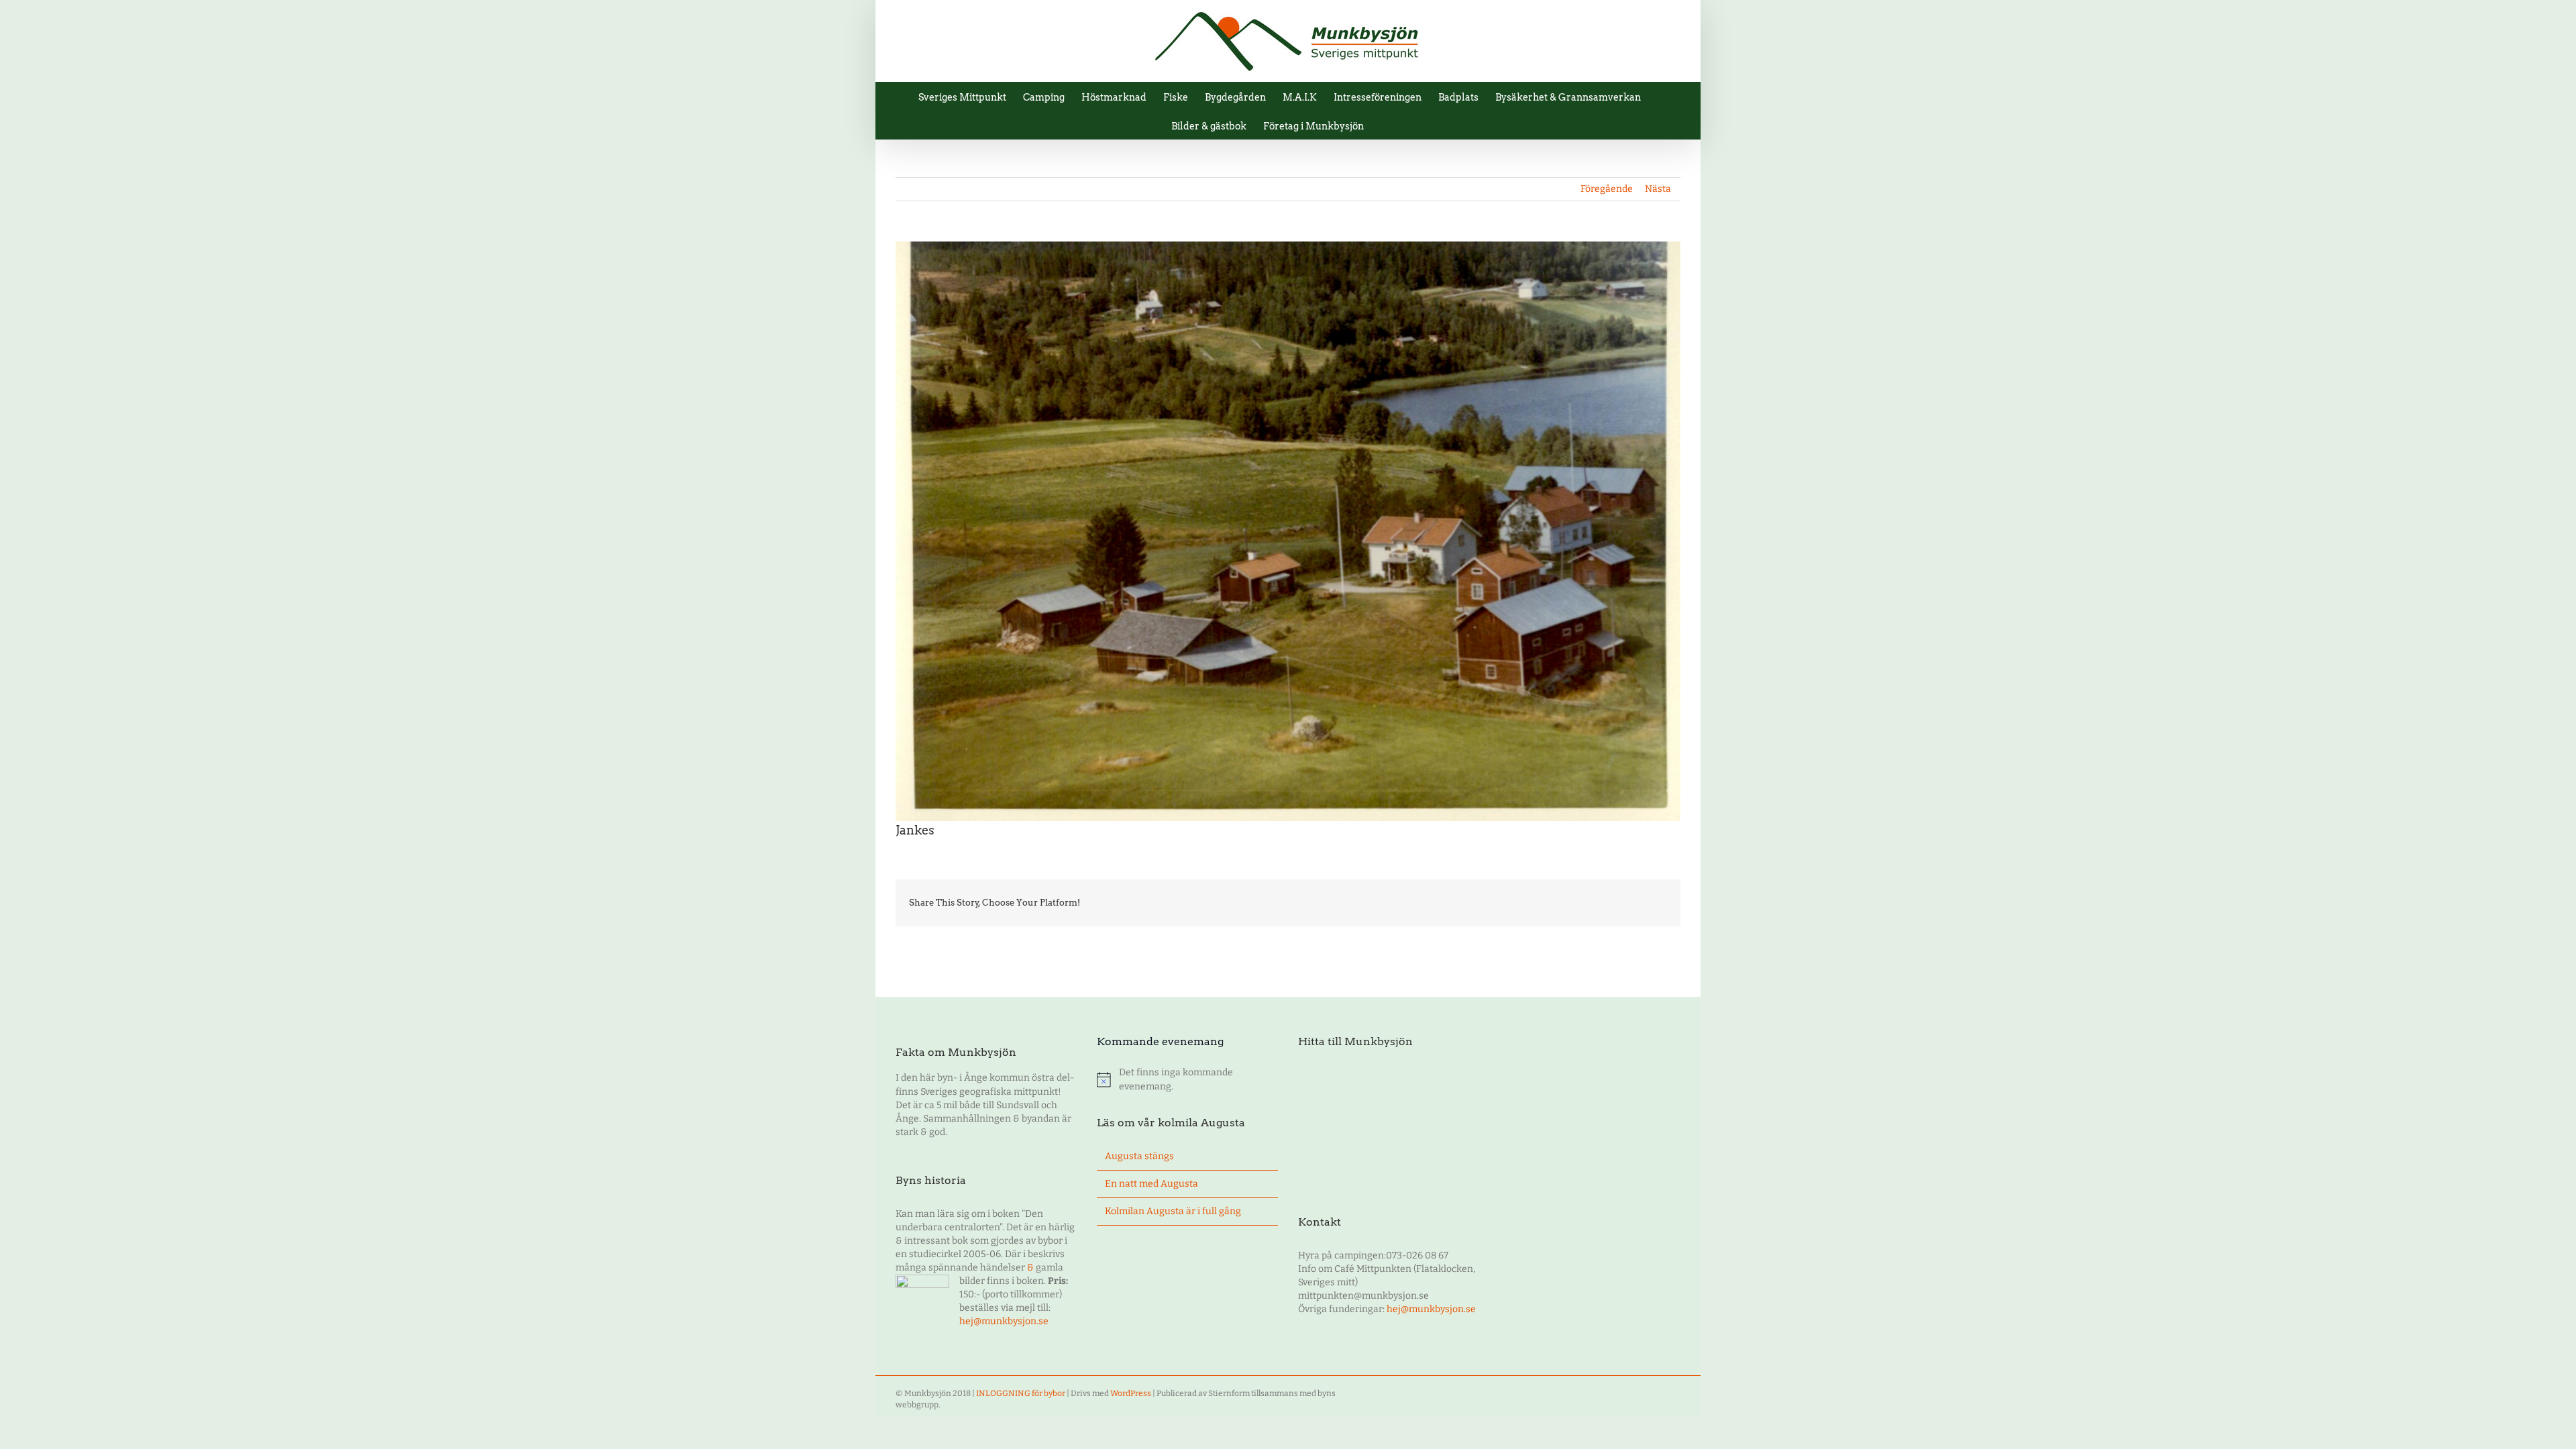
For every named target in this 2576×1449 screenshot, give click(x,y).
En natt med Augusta (1151, 1184)
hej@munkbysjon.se (1004, 1321)
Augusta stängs (1139, 1156)
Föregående (1607, 189)
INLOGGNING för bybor (1021, 1393)
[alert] (1187, 1079)
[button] (1384, 125)
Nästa (1658, 189)
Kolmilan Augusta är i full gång (1173, 1211)
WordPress (1131, 1393)
